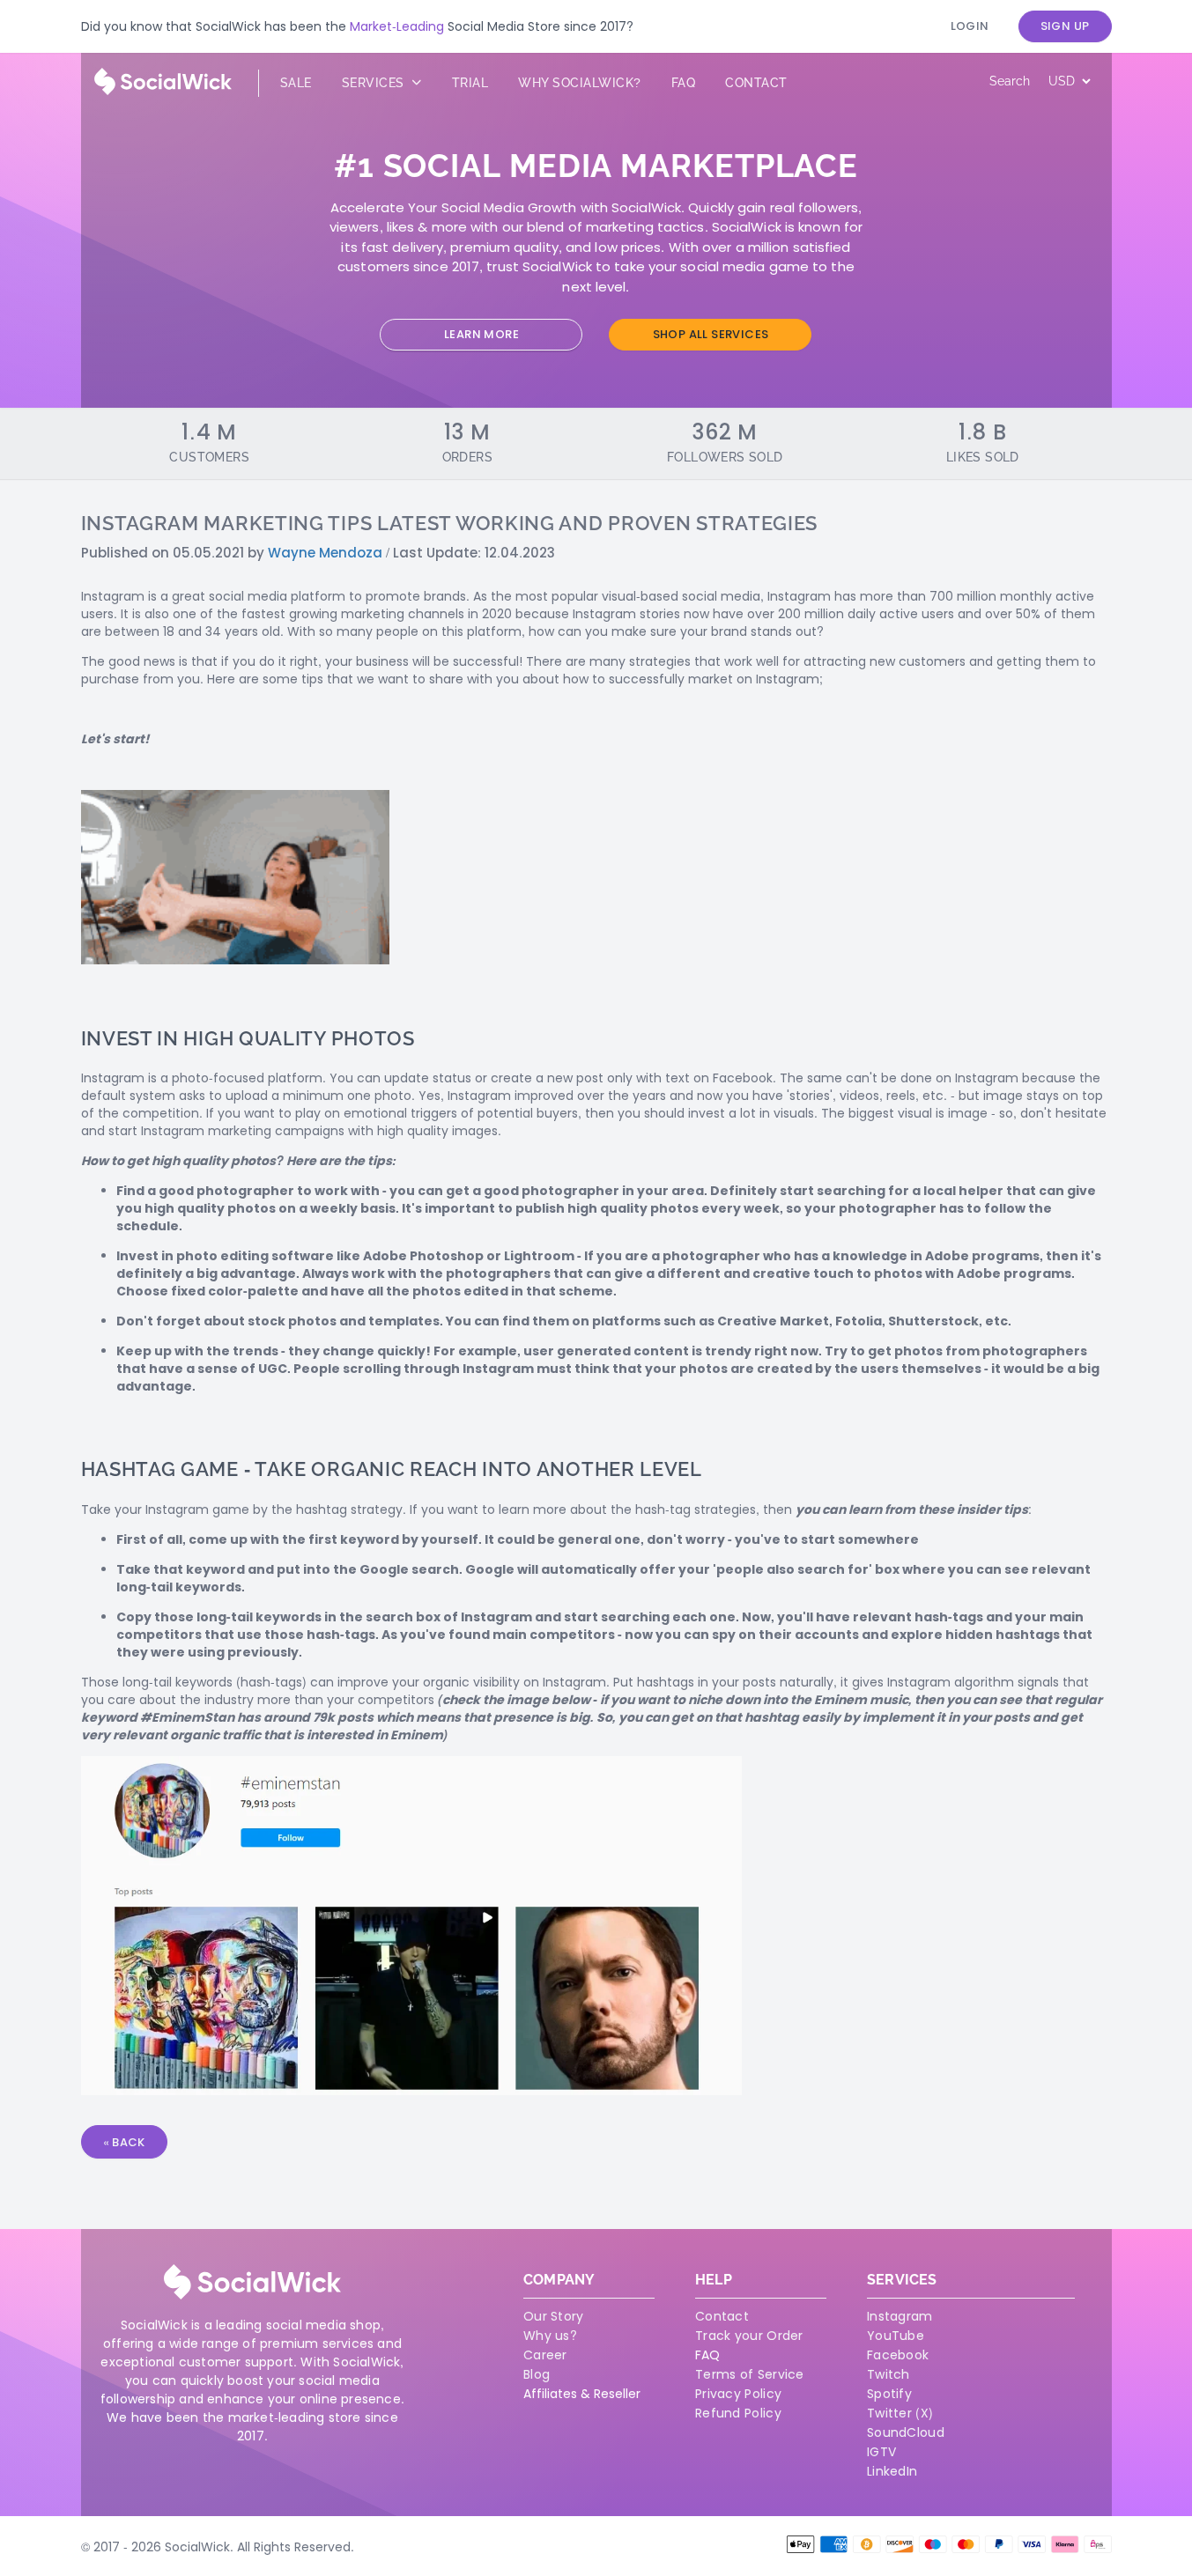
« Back (124, 2142)
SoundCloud (906, 2432)
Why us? (550, 2336)
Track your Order (749, 2336)
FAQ (707, 2355)
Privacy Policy (738, 2394)
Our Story (554, 2316)
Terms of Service (750, 2374)
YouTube (896, 2336)
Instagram (900, 2316)
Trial (470, 83)
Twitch (888, 2374)
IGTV (881, 2452)
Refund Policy (738, 2413)
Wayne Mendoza (325, 553)
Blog (537, 2374)
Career (545, 2355)
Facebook (898, 2355)
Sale (296, 83)
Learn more (481, 334)
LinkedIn (892, 2471)
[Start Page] (163, 91)
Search (1010, 81)
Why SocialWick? (580, 83)
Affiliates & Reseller (582, 2394)
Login (970, 26)
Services (375, 83)
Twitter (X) (900, 2413)
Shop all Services (711, 334)
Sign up (1065, 26)
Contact (756, 83)
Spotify (889, 2394)
